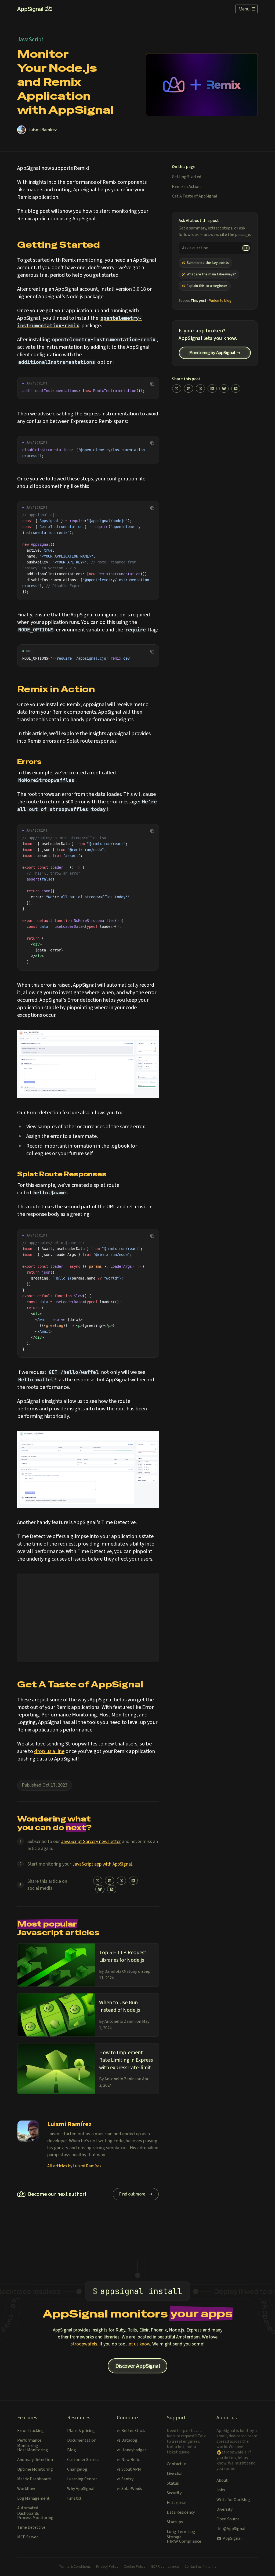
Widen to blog (220, 301)
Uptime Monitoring (35, 2469)
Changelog (77, 2469)
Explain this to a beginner (207, 286)
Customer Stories (83, 2460)
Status (173, 2483)
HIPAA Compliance (184, 2541)
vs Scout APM (129, 2469)
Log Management (33, 2498)
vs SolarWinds (129, 2489)
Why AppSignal (81, 2489)
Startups (175, 2522)
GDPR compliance (165, 2567)
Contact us (177, 2464)
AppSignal (232, 2538)
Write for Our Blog (233, 2500)
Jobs (221, 2490)
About (222, 2480)
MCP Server (28, 2537)
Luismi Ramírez (43, 130)
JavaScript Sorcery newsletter (91, 1842)
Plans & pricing (81, 2431)
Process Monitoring (35, 2518)
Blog (72, 2450)
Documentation (82, 2440)
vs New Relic (128, 2460)
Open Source (228, 2519)
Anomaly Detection (35, 2460)
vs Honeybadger (131, 2450)
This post (198, 301)
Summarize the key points (208, 263)
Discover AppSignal (137, 2366)
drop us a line (49, 1751)
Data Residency (181, 2512)
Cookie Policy (135, 2567)
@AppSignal (234, 2529)
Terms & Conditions (75, 2567)
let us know (139, 2344)
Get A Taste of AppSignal (195, 196)
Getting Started (187, 177)
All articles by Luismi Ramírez (74, 2166)
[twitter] (98, 1881)
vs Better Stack (131, 2431)
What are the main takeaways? (211, 274)
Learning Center (82, 2479)
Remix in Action (186, 186)
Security (174, 2493)
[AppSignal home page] (35, 9)
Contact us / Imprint (200, 2567)
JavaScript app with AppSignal (102, 1864)
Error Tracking (30, 2431)
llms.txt (74, 2498)
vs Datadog (127, 2440)
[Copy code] (152, 384)
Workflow (26, 2489)
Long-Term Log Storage (181, 2534)
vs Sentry (125, 2479)
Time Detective (31, 2527)
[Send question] (246, 248)
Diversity (225, 2509)
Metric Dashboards (34, 2479)
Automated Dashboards (28, 2511)
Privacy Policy (107, 2567)
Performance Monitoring (29, 2443)
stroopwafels (84, 2344)
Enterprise (177, 2503)
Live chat (175, 2474)
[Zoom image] (88, 1064)
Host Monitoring (33, 2450)
